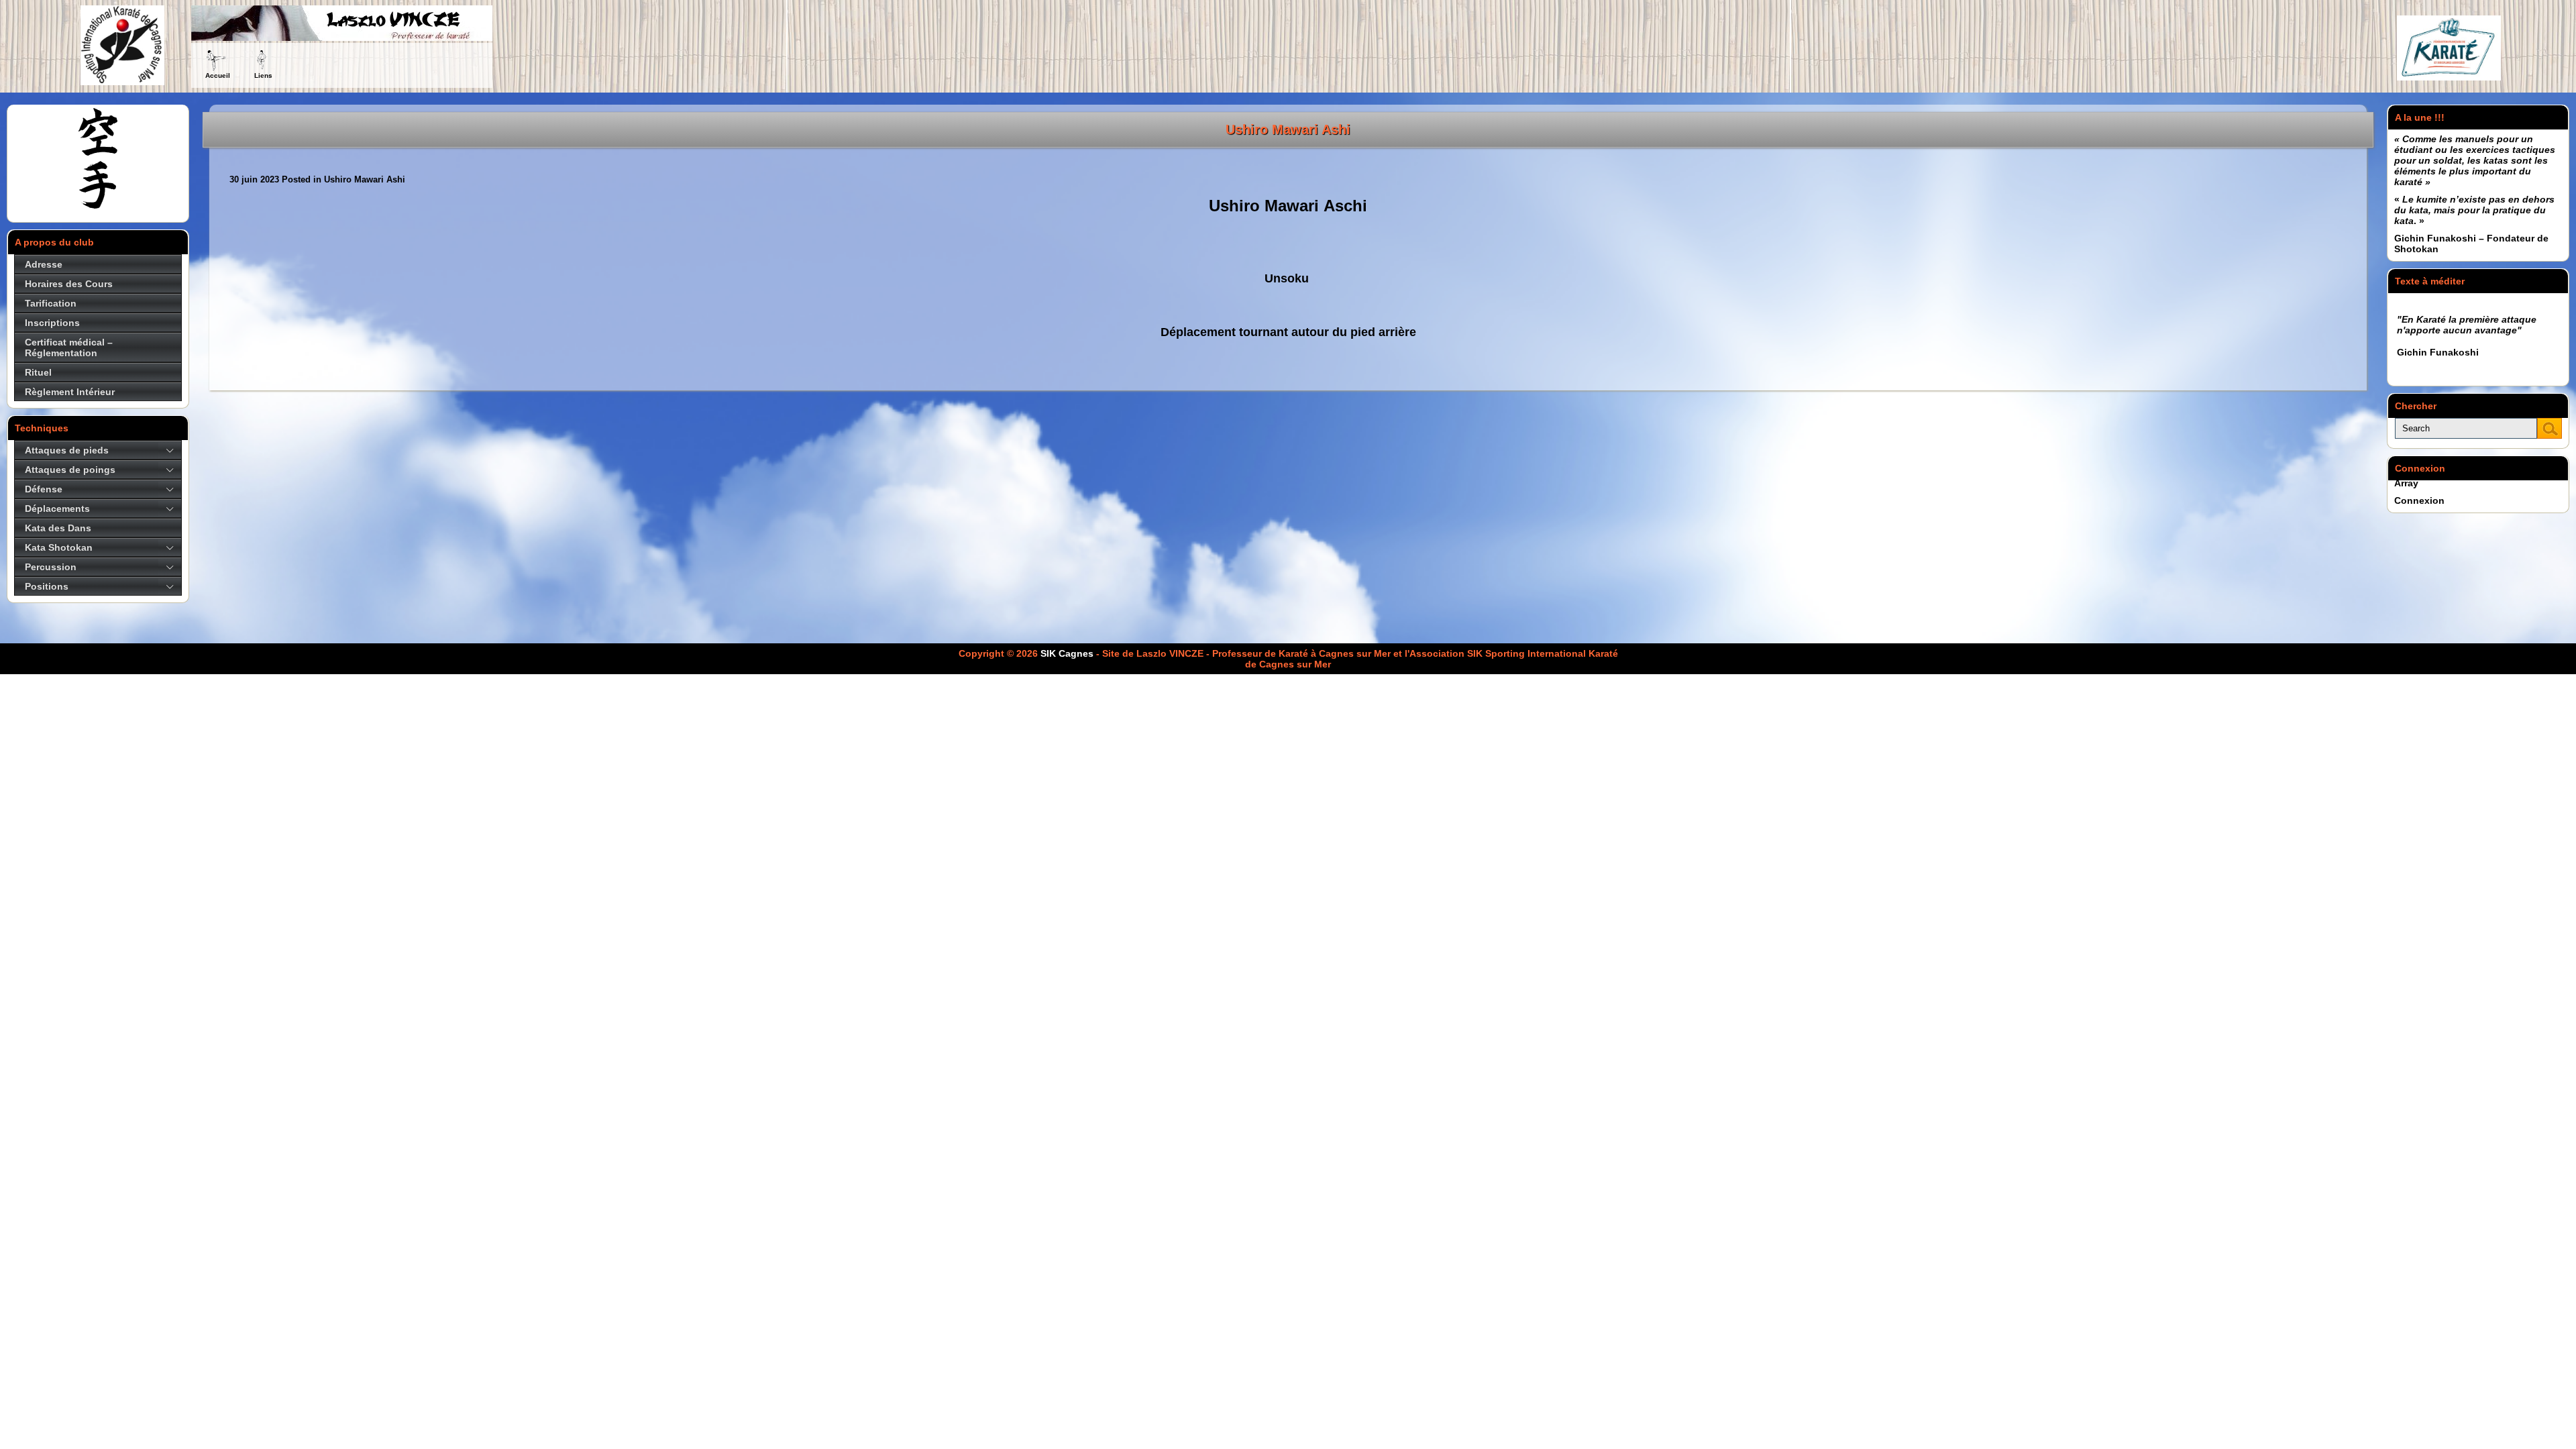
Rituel (38, 372)
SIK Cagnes (1067, 653)
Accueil (218, 75)
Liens (263, 75)
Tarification (51, 303)
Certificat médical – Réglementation (69, 347)
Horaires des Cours (69, 284)
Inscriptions (52, 323)
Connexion (2419, 500)
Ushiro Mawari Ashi (1288, 129)
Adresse (44, 264)
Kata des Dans (58, 528)
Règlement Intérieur (70, 392)
